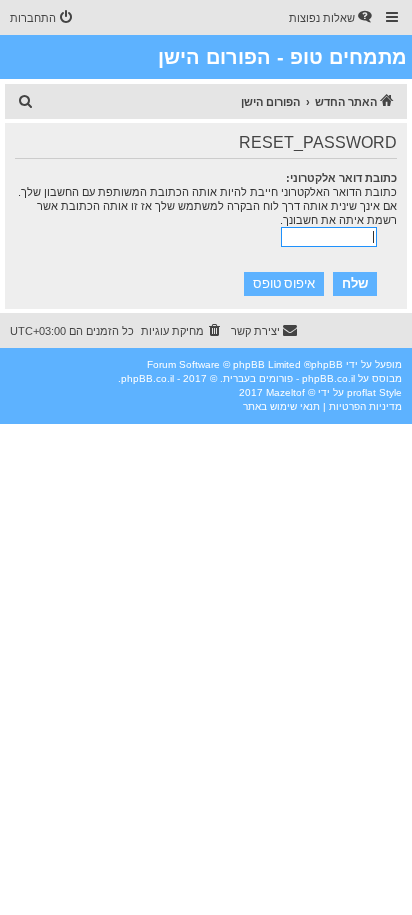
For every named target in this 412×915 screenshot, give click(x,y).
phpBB (327, 364)
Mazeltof (285, 392)
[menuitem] (332, 18)
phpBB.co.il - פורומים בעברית (289, 378)
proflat (361, 392)
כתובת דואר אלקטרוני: (341, 178)
